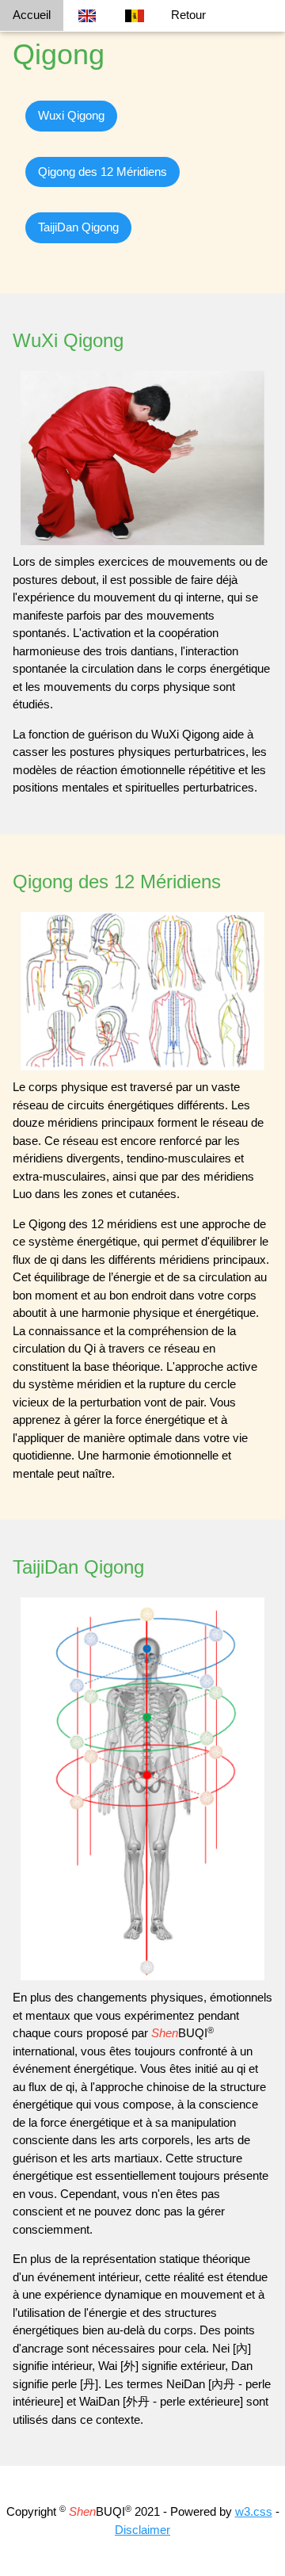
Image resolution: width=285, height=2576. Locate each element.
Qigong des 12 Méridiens (103, 172)
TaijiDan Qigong (78, 227)
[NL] (135, 16)
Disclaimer (142, 2530)
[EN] (87, 16)
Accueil (32, 15)
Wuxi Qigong (71, 115)
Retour (188, 15)
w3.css (254, 2511)
